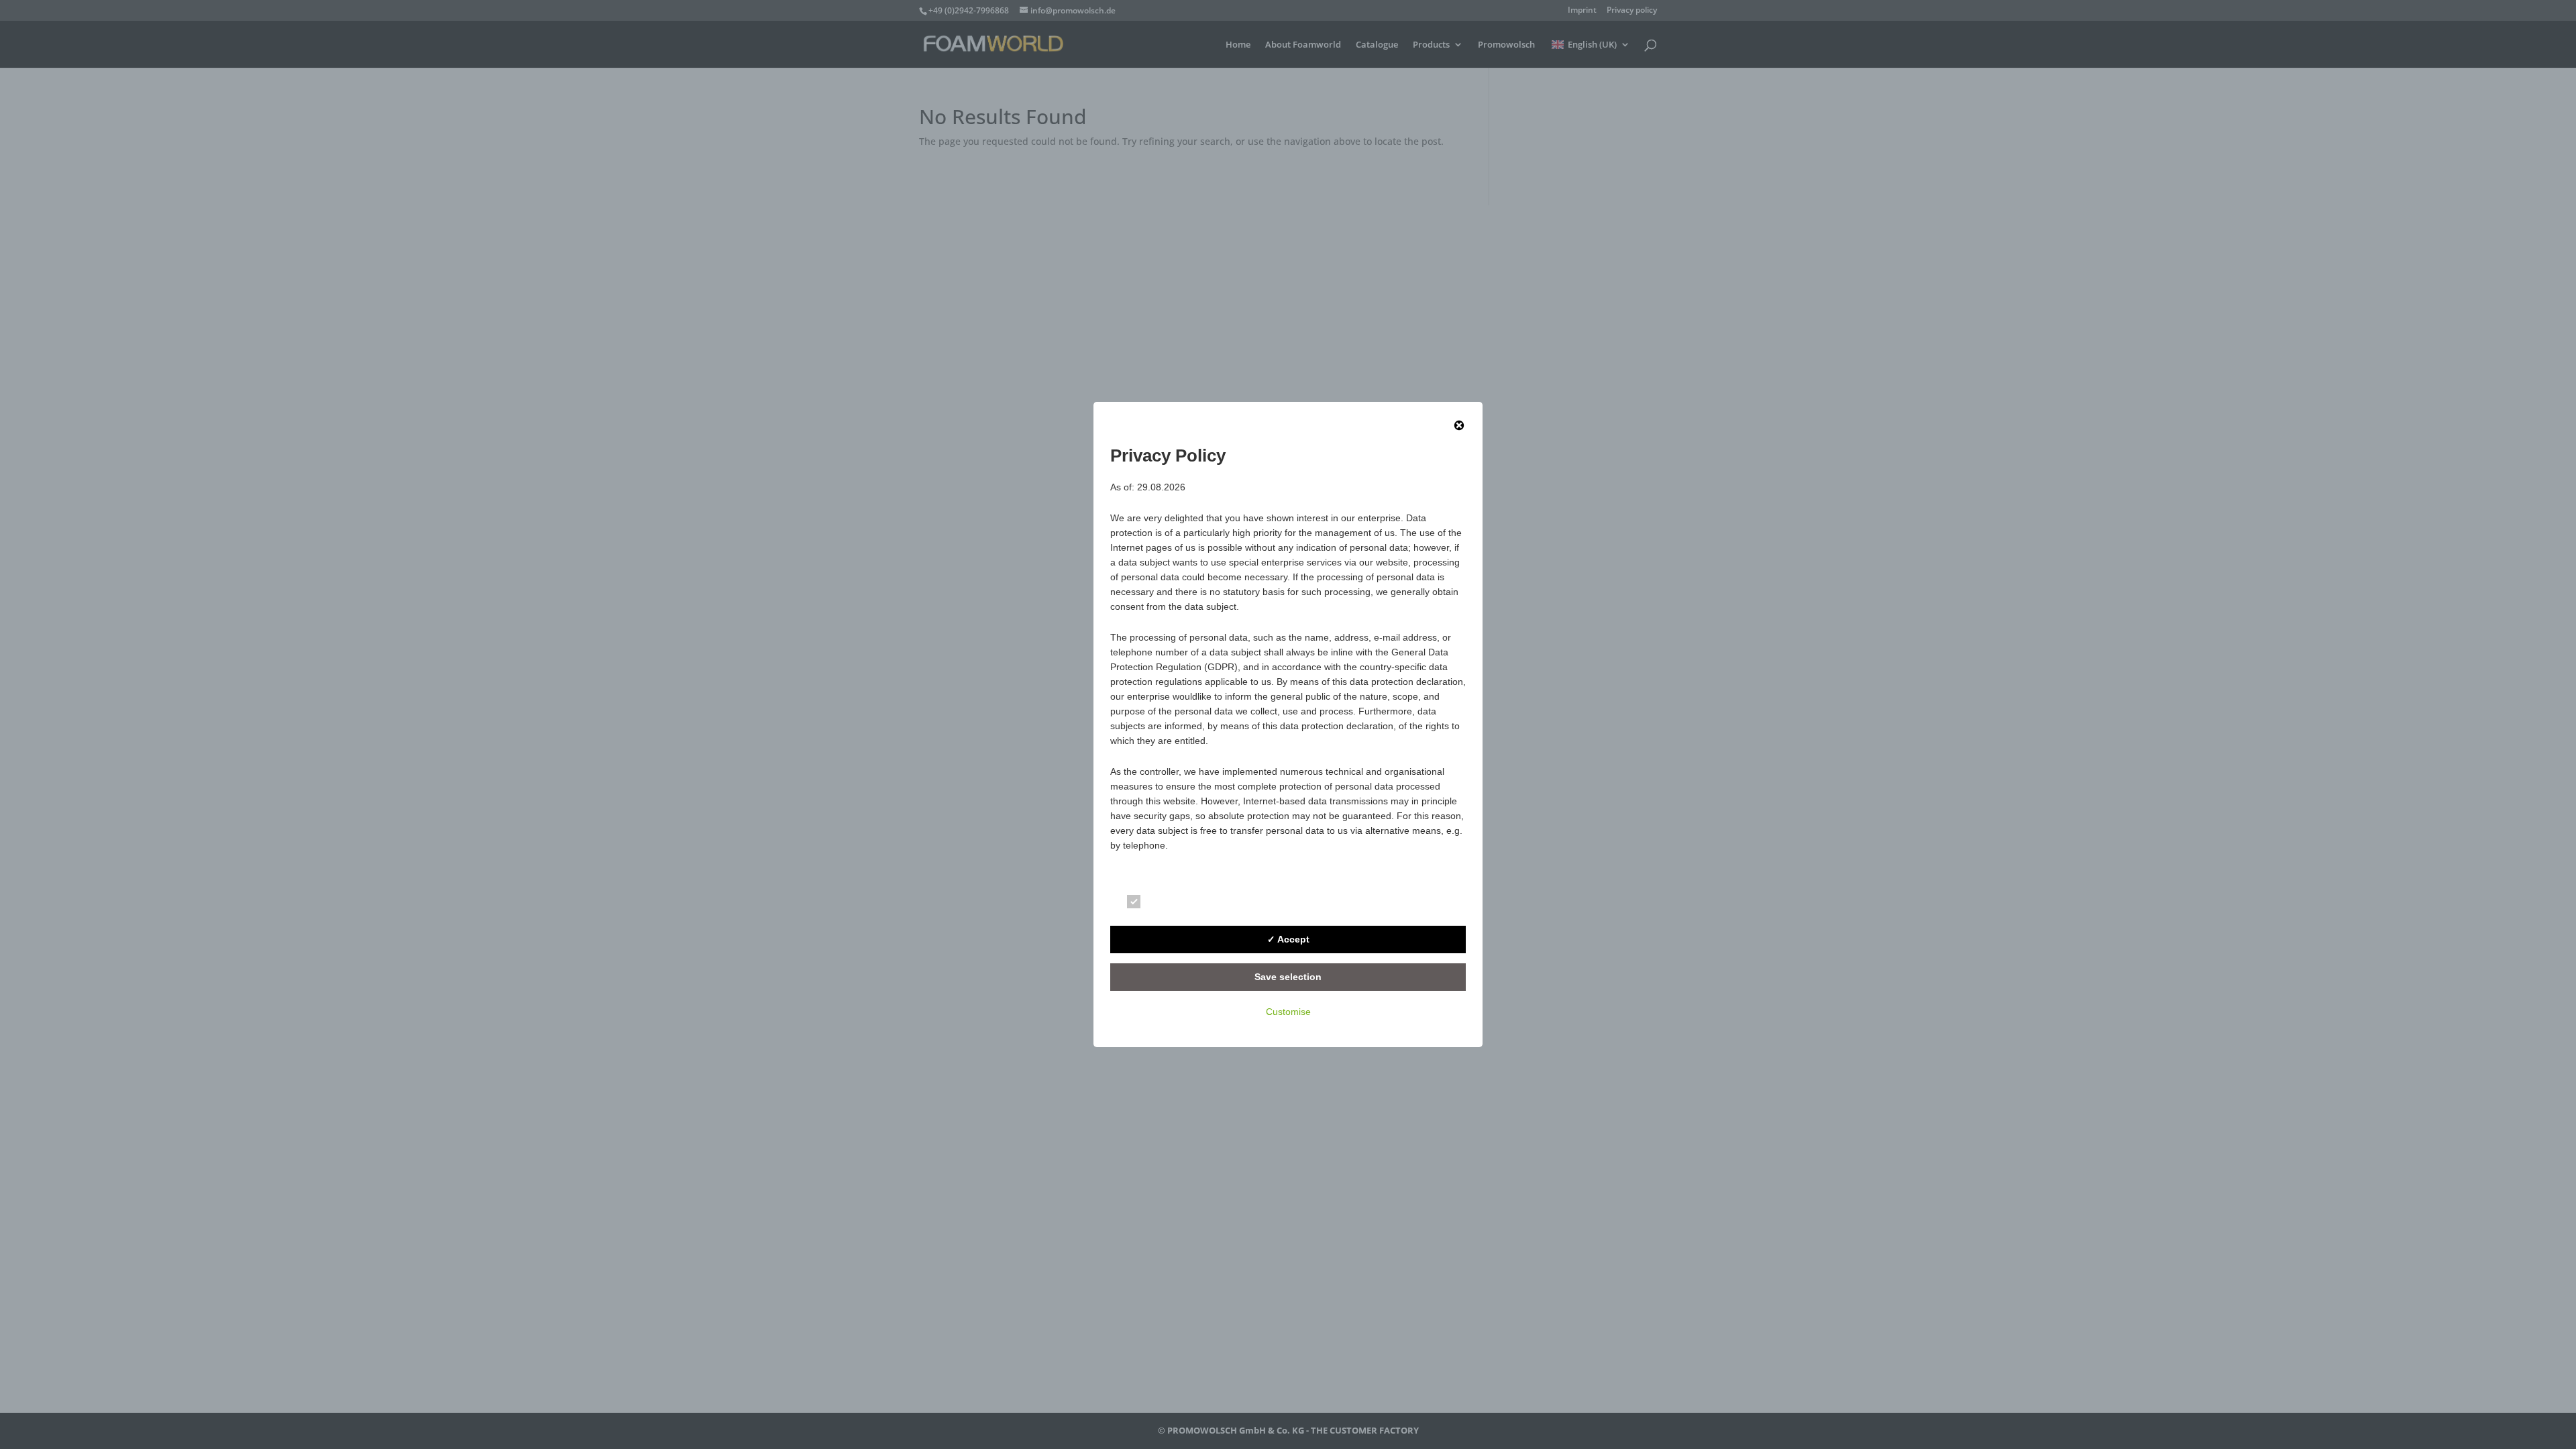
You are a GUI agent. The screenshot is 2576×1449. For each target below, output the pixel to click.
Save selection (1288, 977)
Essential (1171, 904)
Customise (1288, 1012)
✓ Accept (1288, 939)
